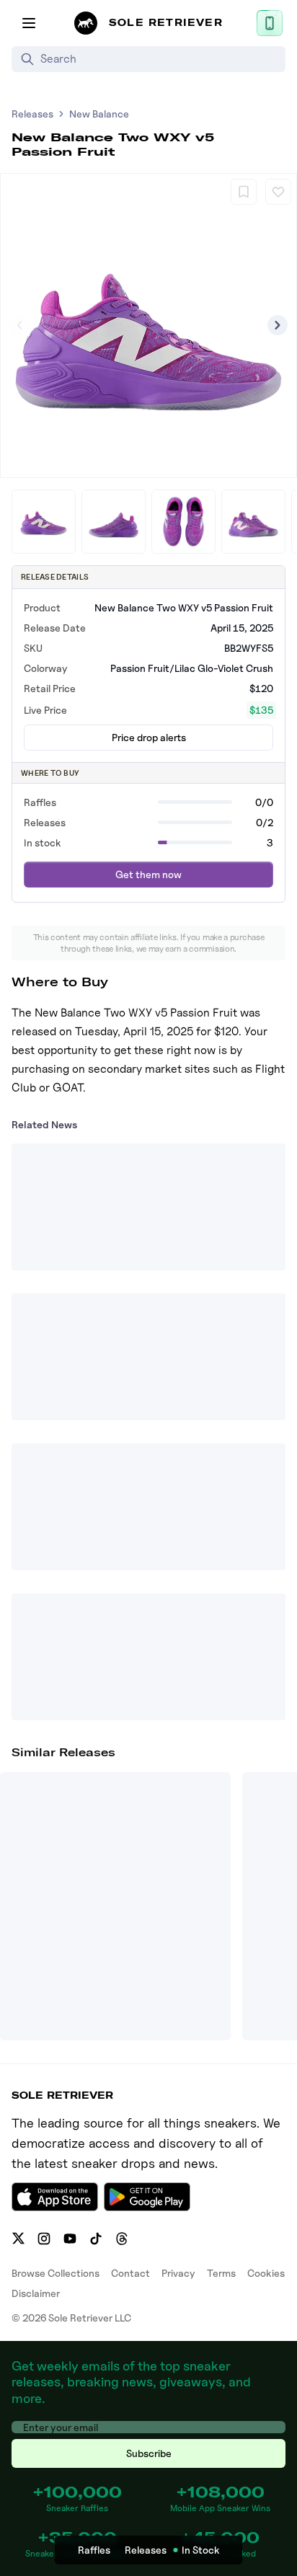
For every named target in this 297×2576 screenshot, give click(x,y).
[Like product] (278, 192)
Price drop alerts (149, 737)
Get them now (148, 874)
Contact (130, 2273)
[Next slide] (278, 325)
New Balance (99, 114)
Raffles (94, 2550)
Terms (221, 2273)
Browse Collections (56, 2273)
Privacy (178, 2273)
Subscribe (149, 2453)
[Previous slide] (19, 325)
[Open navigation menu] (29, 23)
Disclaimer (36, 2293)
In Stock (201, 2550)
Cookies (266, 2273)
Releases (32, 114)
